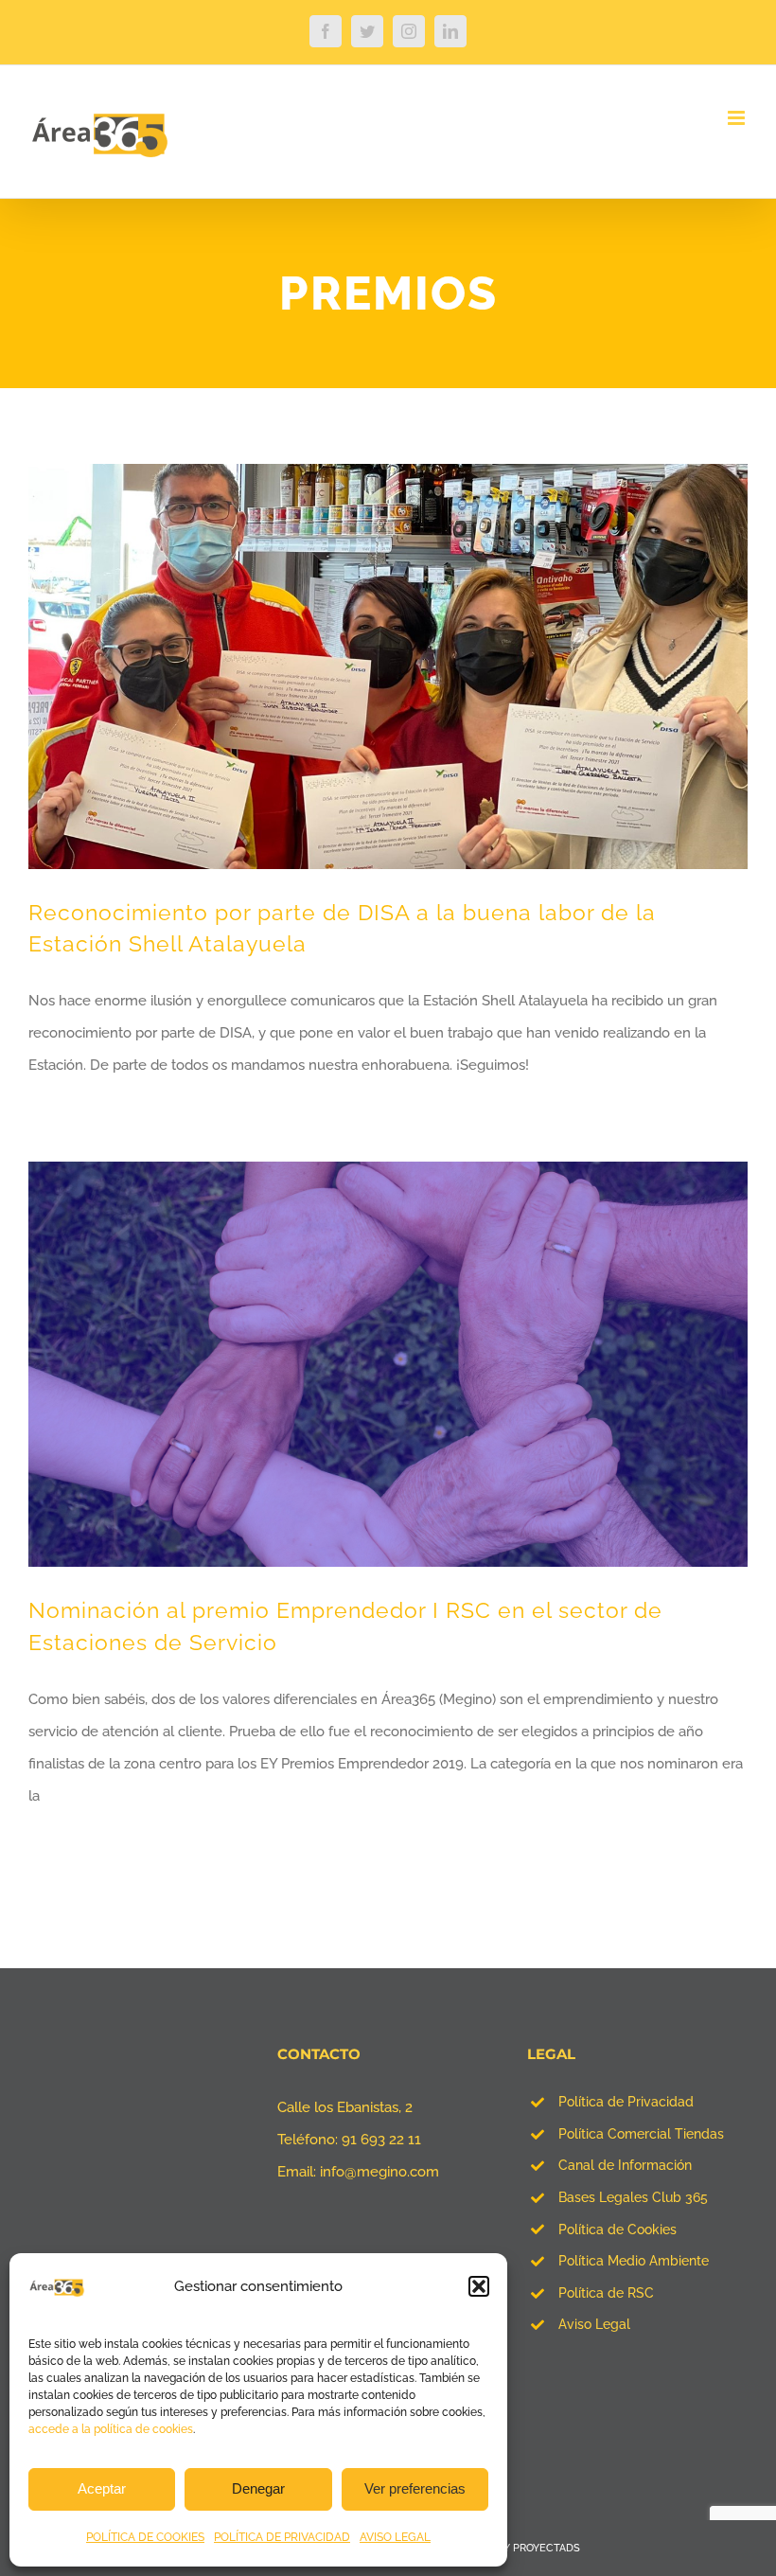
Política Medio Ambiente (634, 2261)
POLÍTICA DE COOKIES (145, 2537)
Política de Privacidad (626, 2102)
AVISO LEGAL (395, 2537)
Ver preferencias (415, 2488)
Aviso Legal (594, 2324)
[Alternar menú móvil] (738, 118)
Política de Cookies (617, 2230)
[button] (479, 2286)
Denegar (258, 2488)
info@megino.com (379, 2172)
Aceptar (102, 2488)
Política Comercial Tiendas (641, 2134)
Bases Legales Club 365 (633, 2197)
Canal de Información (625, 2165)
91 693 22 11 (381, 2140)
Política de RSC (606, 2293)
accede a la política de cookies (111, 2429)
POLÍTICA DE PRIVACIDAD (282, 2537)
